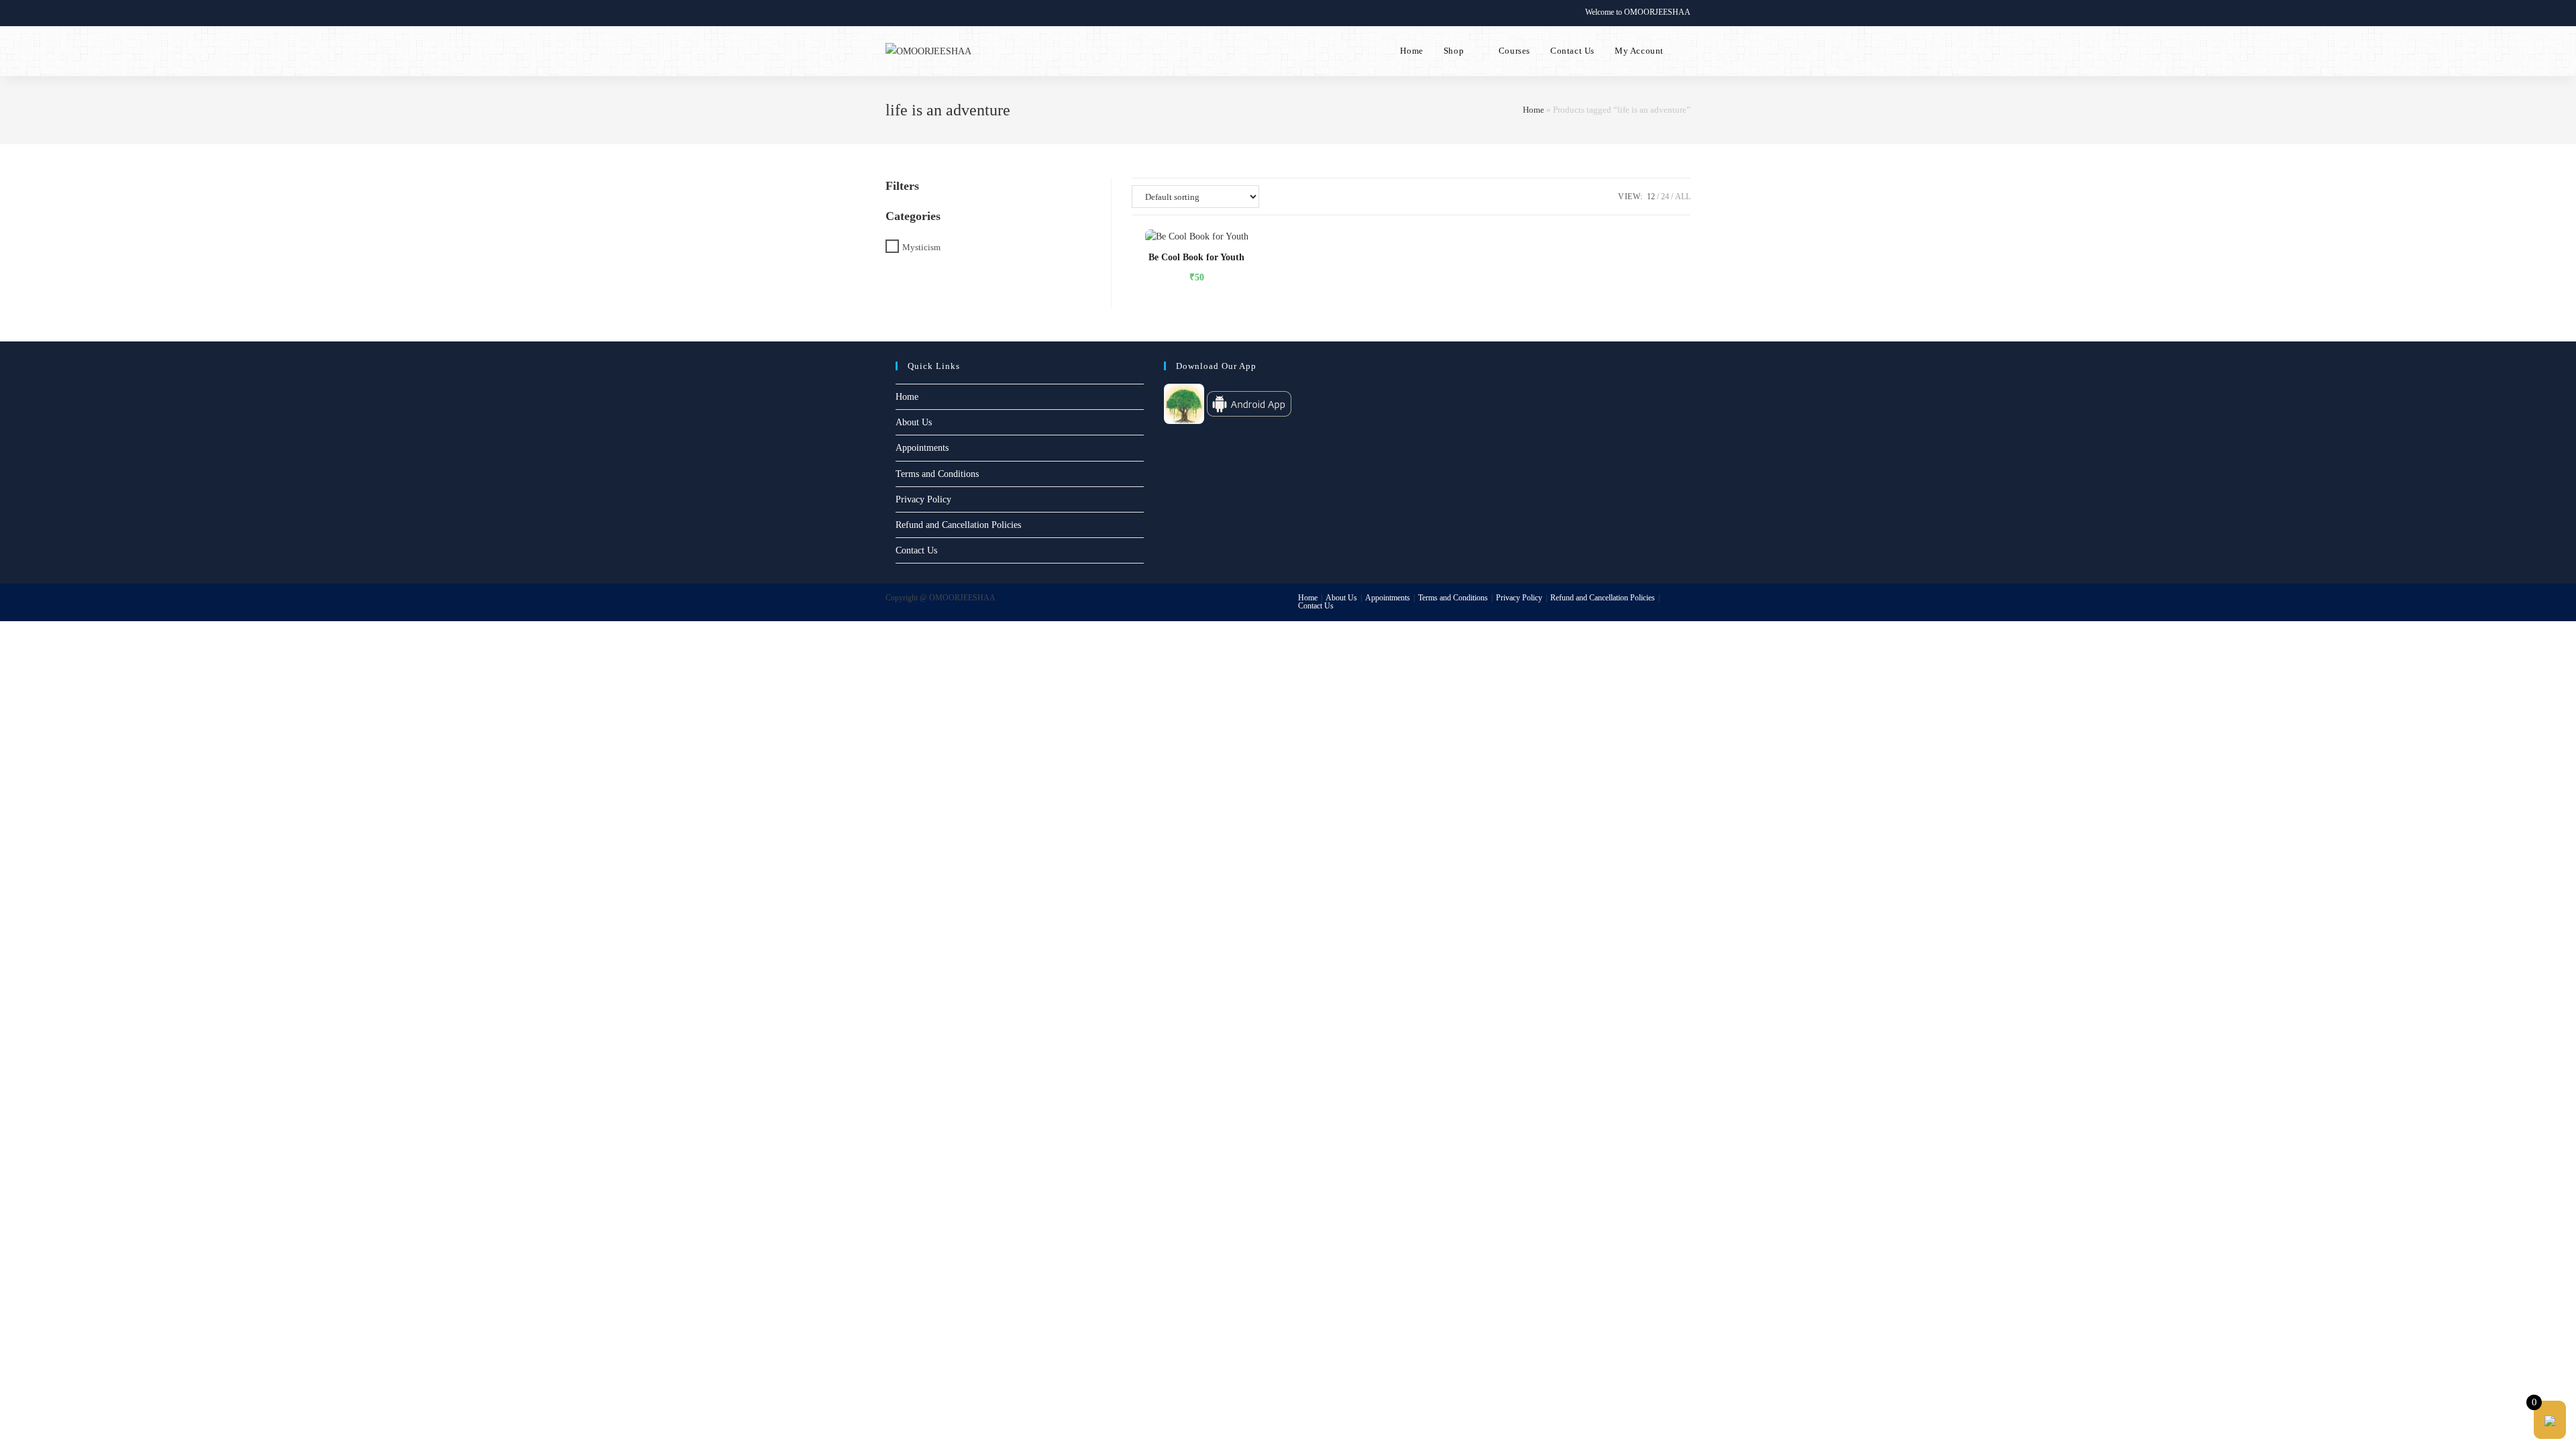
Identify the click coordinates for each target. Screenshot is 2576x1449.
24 (1665, 197)
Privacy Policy (923, 499)
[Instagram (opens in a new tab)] (920, 13)
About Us (914, 422)
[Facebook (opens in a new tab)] (905, 13)
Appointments (922, 448)
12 (1651, 197)
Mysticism (921, 247)
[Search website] (1687, 51)
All (1683, 197)
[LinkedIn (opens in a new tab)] (935, 13)
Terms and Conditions (937, 474)
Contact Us (916, 550)
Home (1534, 110)
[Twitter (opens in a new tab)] (891, 13)
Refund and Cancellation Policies (958, 525)
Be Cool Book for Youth (1196, 257)
